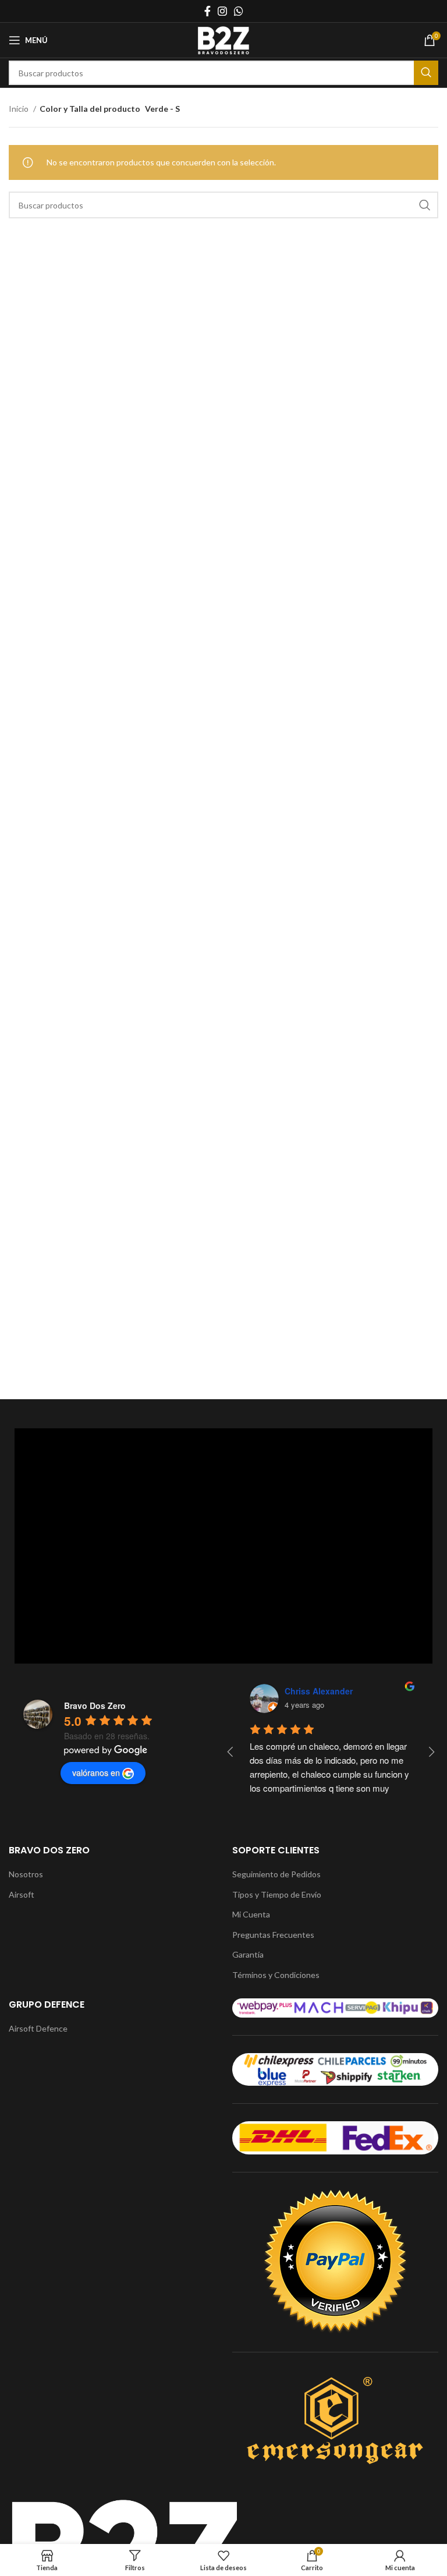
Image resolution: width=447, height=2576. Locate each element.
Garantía (248, 1954)
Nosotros (26, 1874)
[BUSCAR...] (426, 73)
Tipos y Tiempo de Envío (277, 1894)
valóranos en (96, 1772)
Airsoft (22, 1894)
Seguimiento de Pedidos (276, 1874)
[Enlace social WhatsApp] (239, 11)
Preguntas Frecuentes (273, 1935)
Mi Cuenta (251, 1914)
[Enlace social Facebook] (207, 11)
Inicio (19, 109)
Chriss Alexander (319, 1691)
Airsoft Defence (38, 2028)
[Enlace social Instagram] (222, 11)
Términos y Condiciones (276, 1975)
